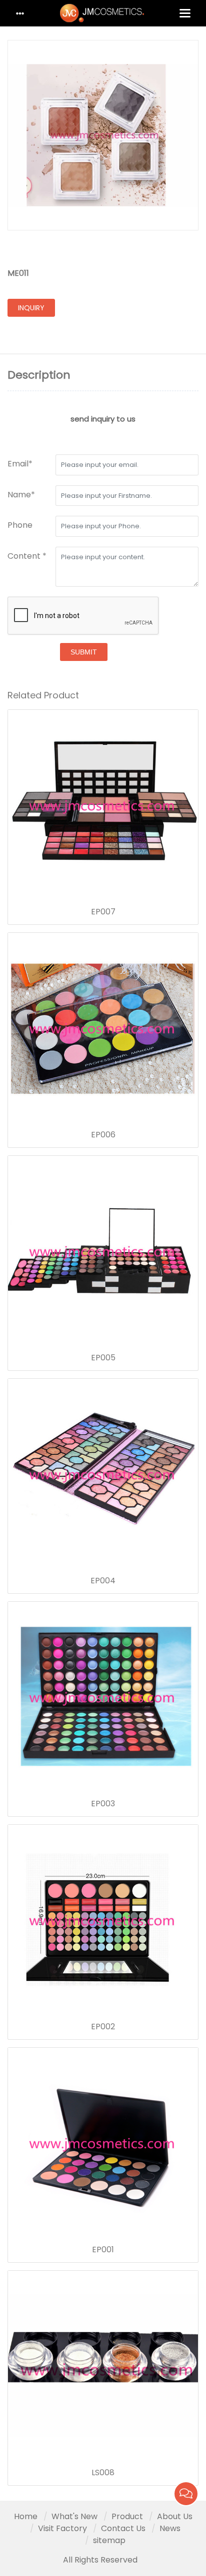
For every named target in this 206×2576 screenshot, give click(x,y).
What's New (74, 2516)
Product (127, 2516)
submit (84, 652)
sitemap (109, 2540)
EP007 (103, 912)
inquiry (31, 308)
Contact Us (123, 2528)
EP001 (103, 2250)
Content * (27, 556)
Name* (21, 495)
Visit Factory (62, 2528)
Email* (20, 464)
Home (26, 2516)
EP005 (103, 1358)
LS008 (103, 2473)
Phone (20, 525)
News (170, 2528)
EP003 (103, 1804)
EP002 (103, 2027)
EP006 (103, 1135)
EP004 (103, 1581)
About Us (175, 2516)
